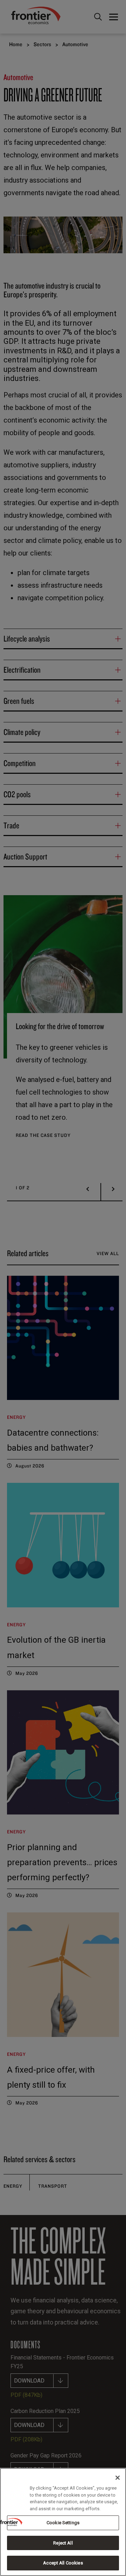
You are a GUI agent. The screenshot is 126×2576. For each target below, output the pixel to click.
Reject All (63, 2543)
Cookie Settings (63, 2523)
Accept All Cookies (63, 2563)
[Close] (118, 2478)
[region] (63, 2522)
